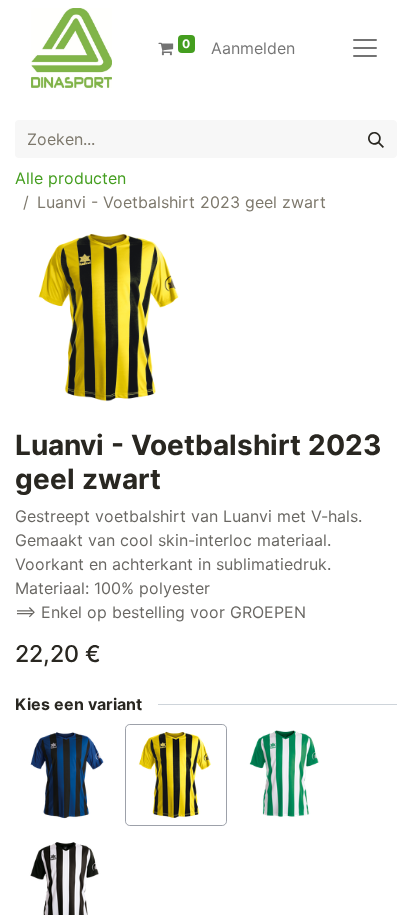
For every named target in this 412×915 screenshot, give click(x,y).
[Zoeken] (376, 139)
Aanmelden (253, 48)
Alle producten (70, 178)
